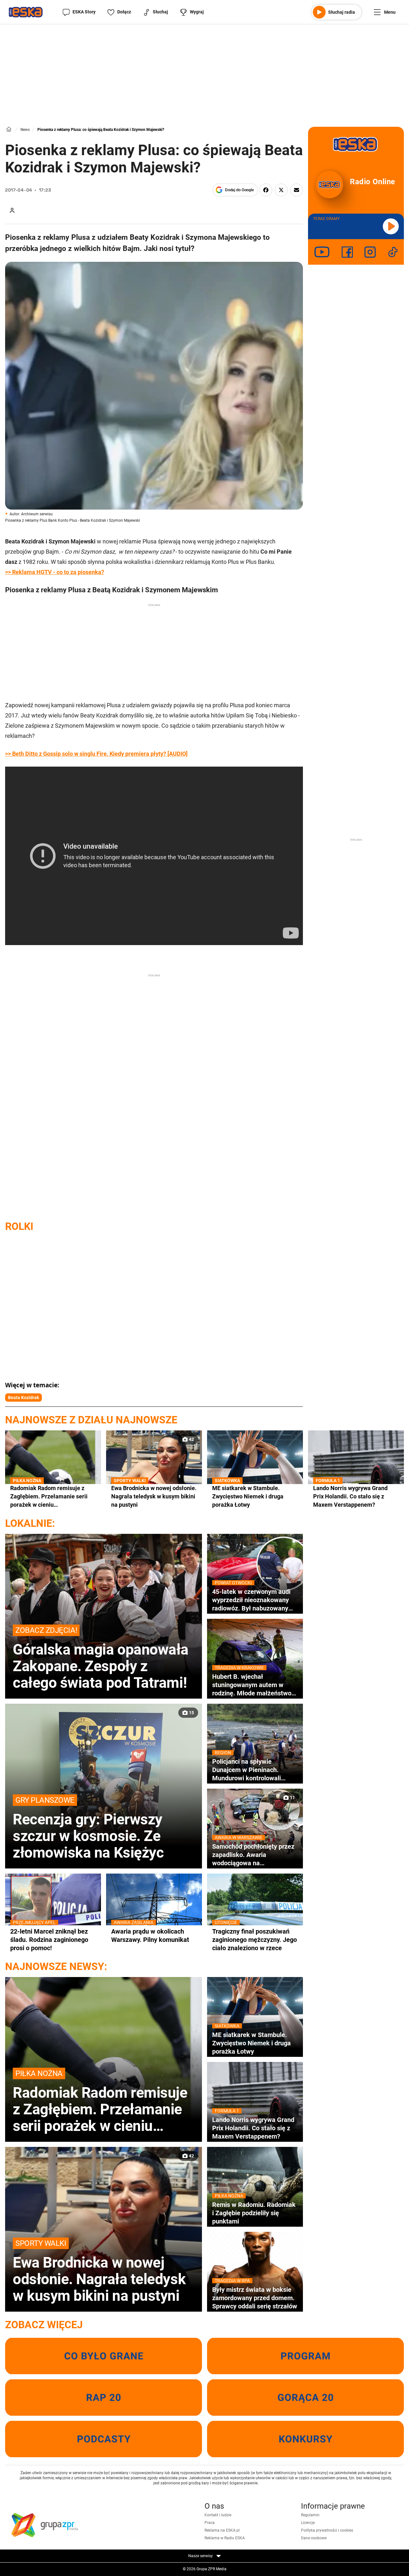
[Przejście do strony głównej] (26, 12)
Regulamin (310, 2515)
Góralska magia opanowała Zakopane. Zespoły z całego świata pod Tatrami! (101, 1658)
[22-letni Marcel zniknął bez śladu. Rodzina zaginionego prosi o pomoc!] (53, 1913)
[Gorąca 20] (305, 2398)
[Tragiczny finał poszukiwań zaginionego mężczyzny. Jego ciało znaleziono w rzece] (255, 1913)
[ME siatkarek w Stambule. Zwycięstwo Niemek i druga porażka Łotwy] (255, 1470)
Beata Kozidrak (23, 1398)
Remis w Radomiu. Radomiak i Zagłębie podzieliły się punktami (254, 2213)
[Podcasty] (104, 2439)
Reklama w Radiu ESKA (225, 2538)
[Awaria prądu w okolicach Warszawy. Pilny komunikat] (154, 1913)
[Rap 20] (104, 2398)
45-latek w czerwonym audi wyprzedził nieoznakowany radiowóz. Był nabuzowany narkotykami (251, 1600)
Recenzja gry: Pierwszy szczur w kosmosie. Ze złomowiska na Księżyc (88, 1828)
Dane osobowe (314, 2538)
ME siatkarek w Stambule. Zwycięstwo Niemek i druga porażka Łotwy (248, 1496)
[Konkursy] (305, 2439)
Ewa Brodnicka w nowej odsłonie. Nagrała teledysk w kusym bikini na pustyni (154, 1496)
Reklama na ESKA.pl (222, 2530)
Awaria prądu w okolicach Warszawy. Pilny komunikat (150, 1935)
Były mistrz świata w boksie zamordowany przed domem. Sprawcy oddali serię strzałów (255, 2298)
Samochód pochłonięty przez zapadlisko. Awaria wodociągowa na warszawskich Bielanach (253, 1855)
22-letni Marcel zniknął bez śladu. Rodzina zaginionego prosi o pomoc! (49, 1940)
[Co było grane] (104, 2356)
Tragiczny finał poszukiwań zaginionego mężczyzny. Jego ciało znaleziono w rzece (255, 1940)
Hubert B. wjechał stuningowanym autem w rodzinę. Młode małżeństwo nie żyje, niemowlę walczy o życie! (252, 1685)
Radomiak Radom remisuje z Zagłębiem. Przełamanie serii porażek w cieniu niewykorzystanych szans (49, 1496)
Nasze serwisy (201, 2556)
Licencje (308, 2523)
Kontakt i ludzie (218, 2515)
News (25, 130)
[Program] (305, 2356)
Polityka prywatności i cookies (327, 2530)
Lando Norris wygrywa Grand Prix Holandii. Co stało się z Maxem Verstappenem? (350, 1496)
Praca (210, 2523)
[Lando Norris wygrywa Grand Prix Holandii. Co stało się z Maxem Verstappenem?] (356, 1470)
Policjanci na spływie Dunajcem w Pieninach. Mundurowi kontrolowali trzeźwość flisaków (247, 1770)
